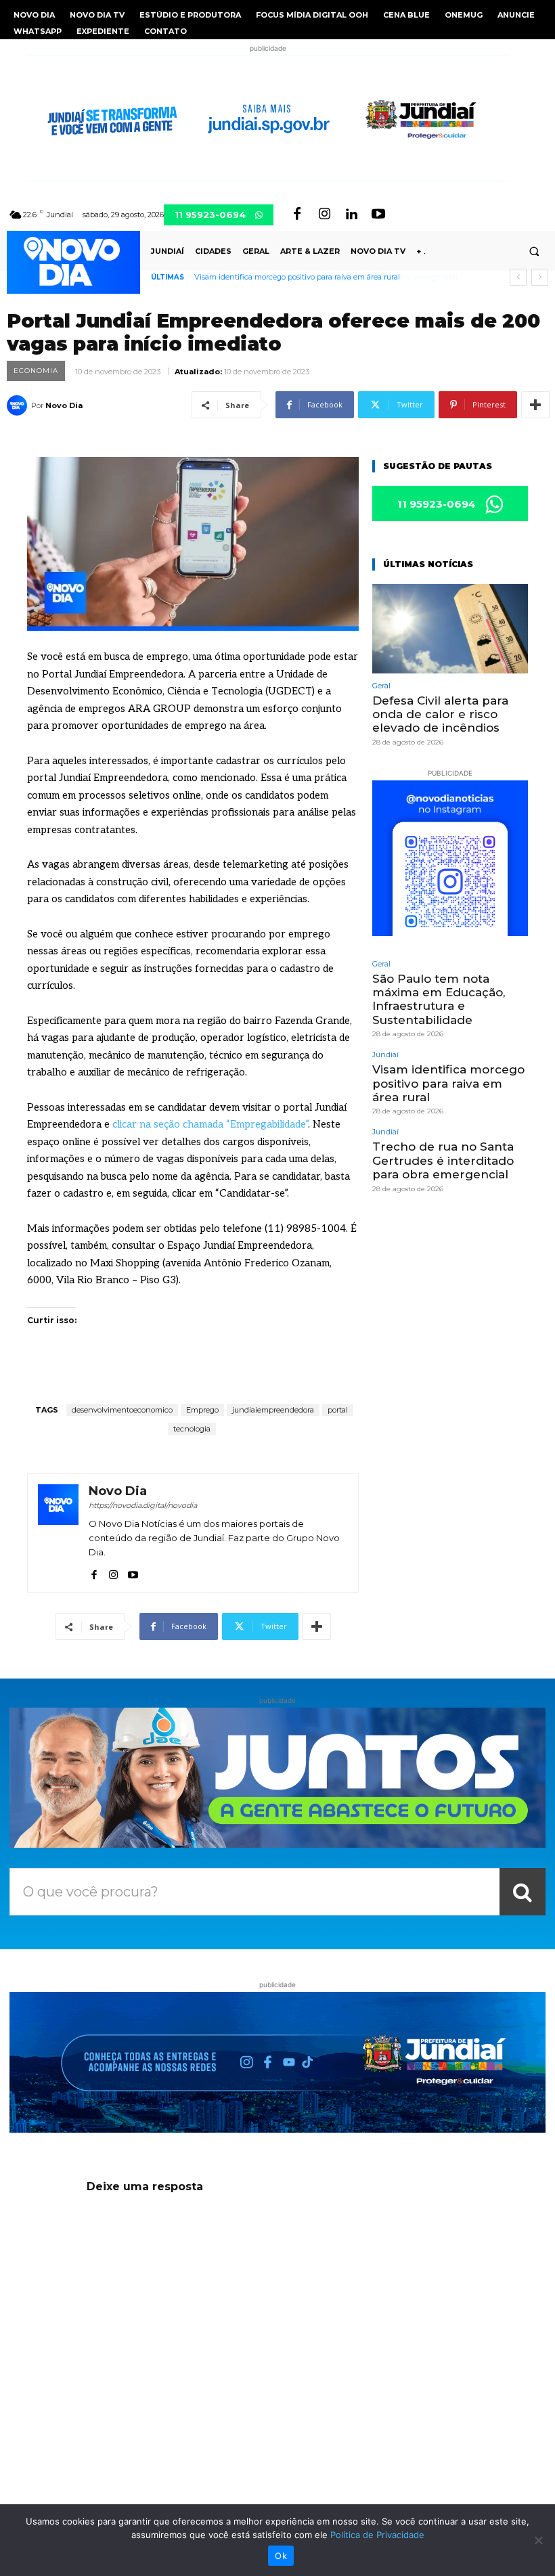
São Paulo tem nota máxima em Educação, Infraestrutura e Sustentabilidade (439, 999)
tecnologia (192, 1429)
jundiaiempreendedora (273, 1410)
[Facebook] (297, 215)
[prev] (518, 277)
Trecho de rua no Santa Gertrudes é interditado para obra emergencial (319, 277)
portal (338, 1410)
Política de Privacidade (377, 2535)
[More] (535, 405)
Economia (36, 371)
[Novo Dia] (19, 405)
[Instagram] (324, 215)
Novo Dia (64, 405)
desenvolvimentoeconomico (122, 1410)
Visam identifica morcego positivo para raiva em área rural (448, 1083)
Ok (281, 2556)
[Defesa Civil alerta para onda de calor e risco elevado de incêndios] (450, 628)
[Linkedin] (351, 215)
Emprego (202, 1410)
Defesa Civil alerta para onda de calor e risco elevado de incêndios (440, 714)
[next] (540, 277)
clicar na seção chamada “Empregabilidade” (210, 1124)
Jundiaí (385, 1055)
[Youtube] (378, 215)
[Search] (523, 1892)
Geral (381, 686)
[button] (534, 251)
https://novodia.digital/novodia (143, 1505)
